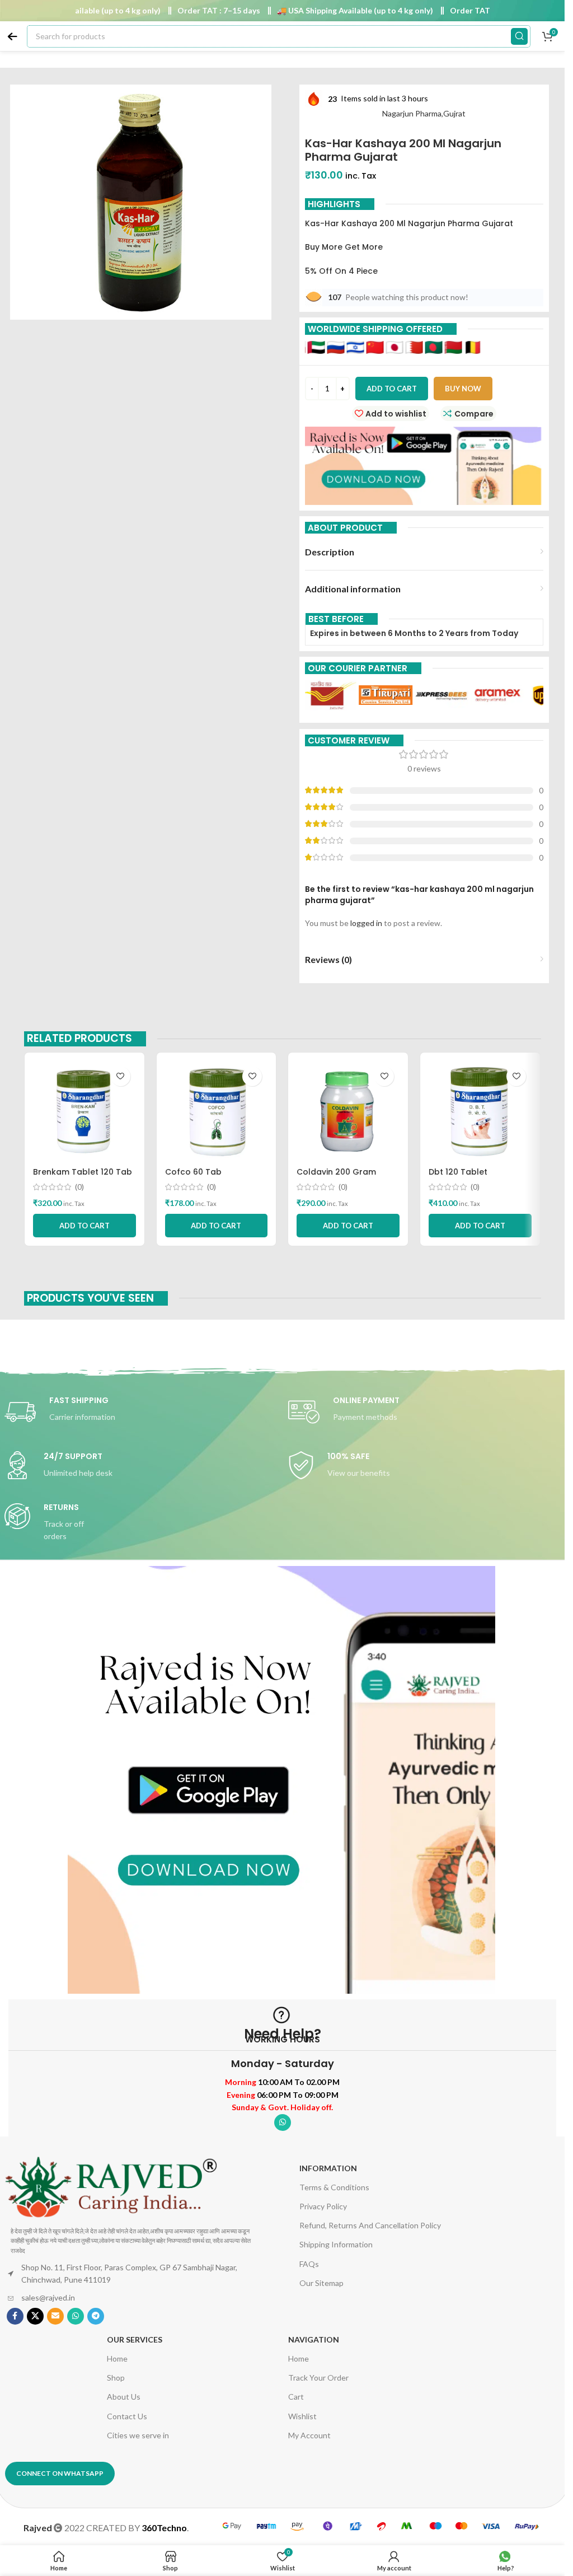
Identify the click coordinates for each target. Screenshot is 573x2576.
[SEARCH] (519, 36)
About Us (124, 2397)
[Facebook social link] (15, 2316)
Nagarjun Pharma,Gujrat (424, 113)
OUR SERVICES (135, 2339)
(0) (79, 1187)
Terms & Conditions (334, 2187)
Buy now (463, 389)
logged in (366, 923)
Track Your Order (318, 2378)
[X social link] (35, 2316)
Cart (296, 2397)
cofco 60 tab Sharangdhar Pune (203, 1177)
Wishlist (302, 2416)
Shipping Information (336, 2244)
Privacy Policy (323, 2206)
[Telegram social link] (96, 2316)
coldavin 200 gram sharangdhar (336, 1177)
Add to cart (392, 389)
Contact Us (127, 2416)
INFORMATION (328, 2168)
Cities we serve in (138, 2435)
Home (117, 2358)
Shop (116, 2378)
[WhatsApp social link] (283, 2122)
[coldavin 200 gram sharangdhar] (348, 1111)
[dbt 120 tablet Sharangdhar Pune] (480, 1111)
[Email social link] (55, 2316)
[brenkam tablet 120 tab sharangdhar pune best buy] (84, 1111)
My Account (309, 2435)
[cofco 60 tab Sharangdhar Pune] (217, 1111)
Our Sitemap (321, 2283)
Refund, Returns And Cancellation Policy (370, 2225)
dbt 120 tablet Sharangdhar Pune (467, 1177)
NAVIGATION (314, 2339)
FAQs (309, 2264)
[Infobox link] (141, 1412)
